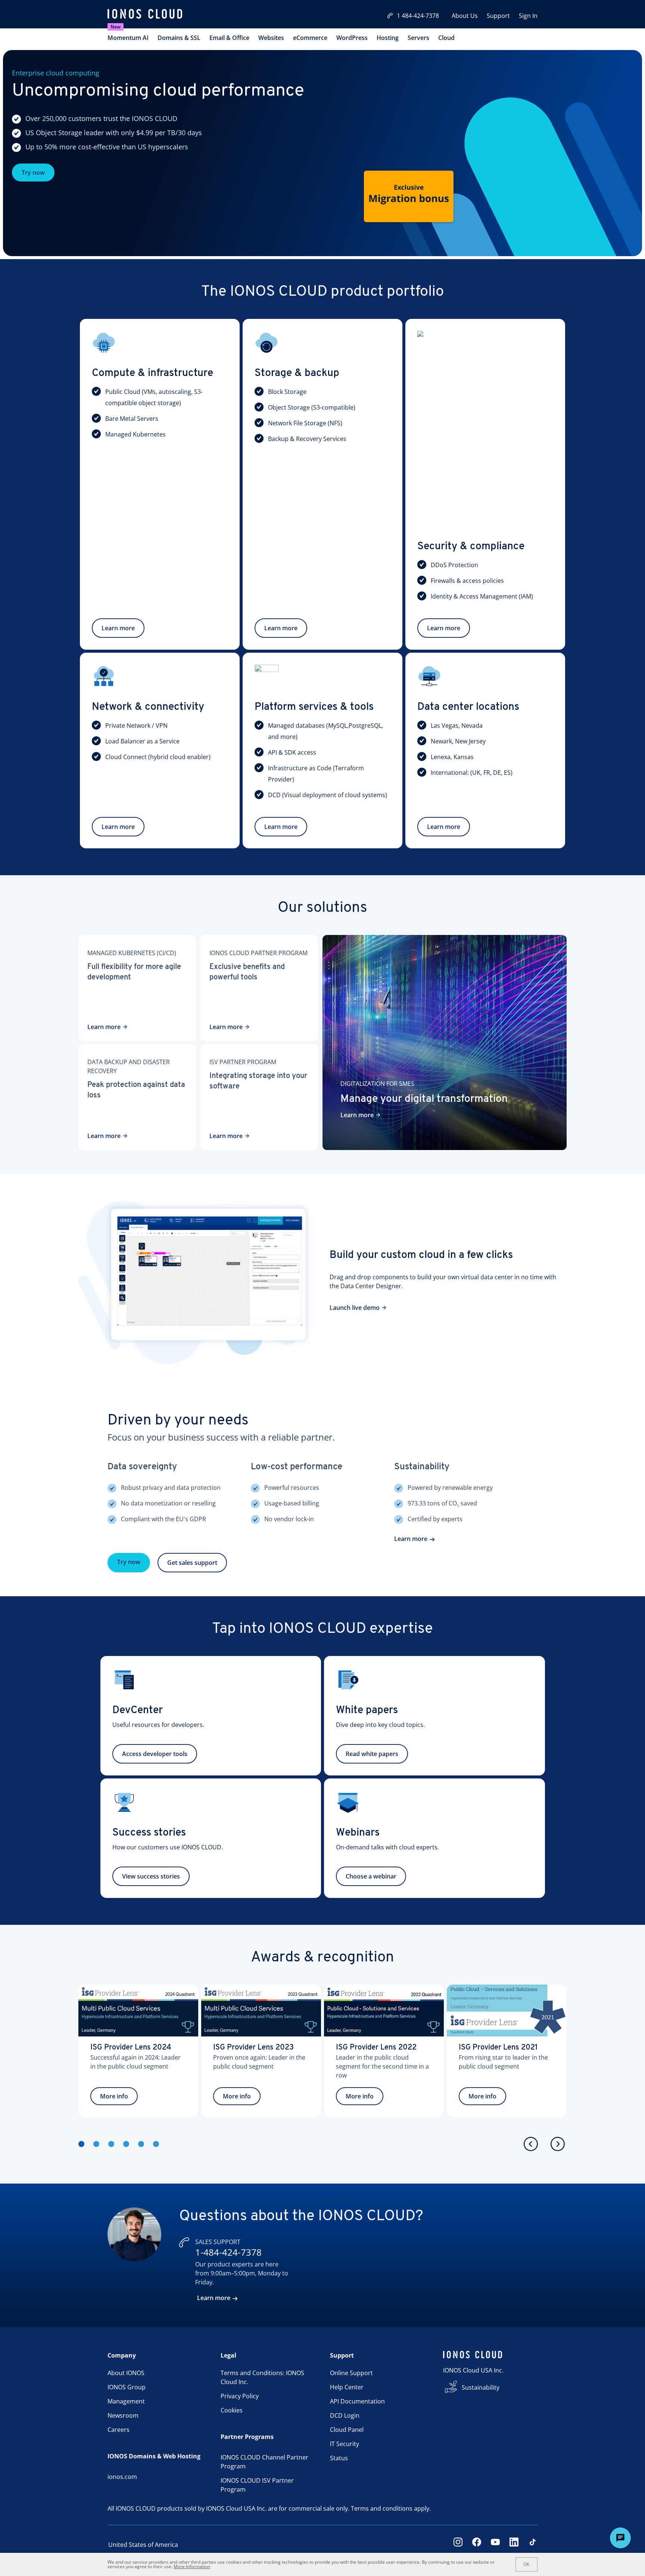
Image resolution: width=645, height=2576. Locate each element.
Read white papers (372, 1754)
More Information (192, 2566)
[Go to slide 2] (96, 2144)
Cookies (232, 2410)
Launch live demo (355, 1308)
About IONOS (126, 2373)
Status (339, 2458)
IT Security (345, 2444)
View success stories (151, 1876)
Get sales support (192, 1563)
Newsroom (123, 2415)
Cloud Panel (347, 2430)
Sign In (528, 16)
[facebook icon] (477, 2545)
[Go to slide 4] (126, 2144)
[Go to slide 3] (111, 2144)
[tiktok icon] (533, 2545)
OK (526, 2564)
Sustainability (481, 2387)
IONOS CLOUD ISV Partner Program (257, 2485)
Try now (33, 173)
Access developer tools (155, 1754)
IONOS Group (127, 2387)
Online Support (351, 2373)
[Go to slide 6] (156, 2144)
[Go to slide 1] (81, 2144)
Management (126, 2401)
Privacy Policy (240, 2396)
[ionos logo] (145, 15)
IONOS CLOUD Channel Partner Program (264, 2462)
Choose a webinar (371, 1876)
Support (498, 16)
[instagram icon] (458, 2545)
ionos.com (122, 2477)
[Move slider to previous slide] (531, 2144)
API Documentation (357, 2401)
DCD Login (345, 2415)
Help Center (347, 2387)
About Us (465, 16)
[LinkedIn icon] (514, 2545)
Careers (119, 2430)
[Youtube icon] (495, 2545)
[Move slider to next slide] (558, 2144)
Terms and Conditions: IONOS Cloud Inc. (262, 2377)
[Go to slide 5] (141, 2144)
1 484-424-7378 (418, 16)
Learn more (118, 628)
